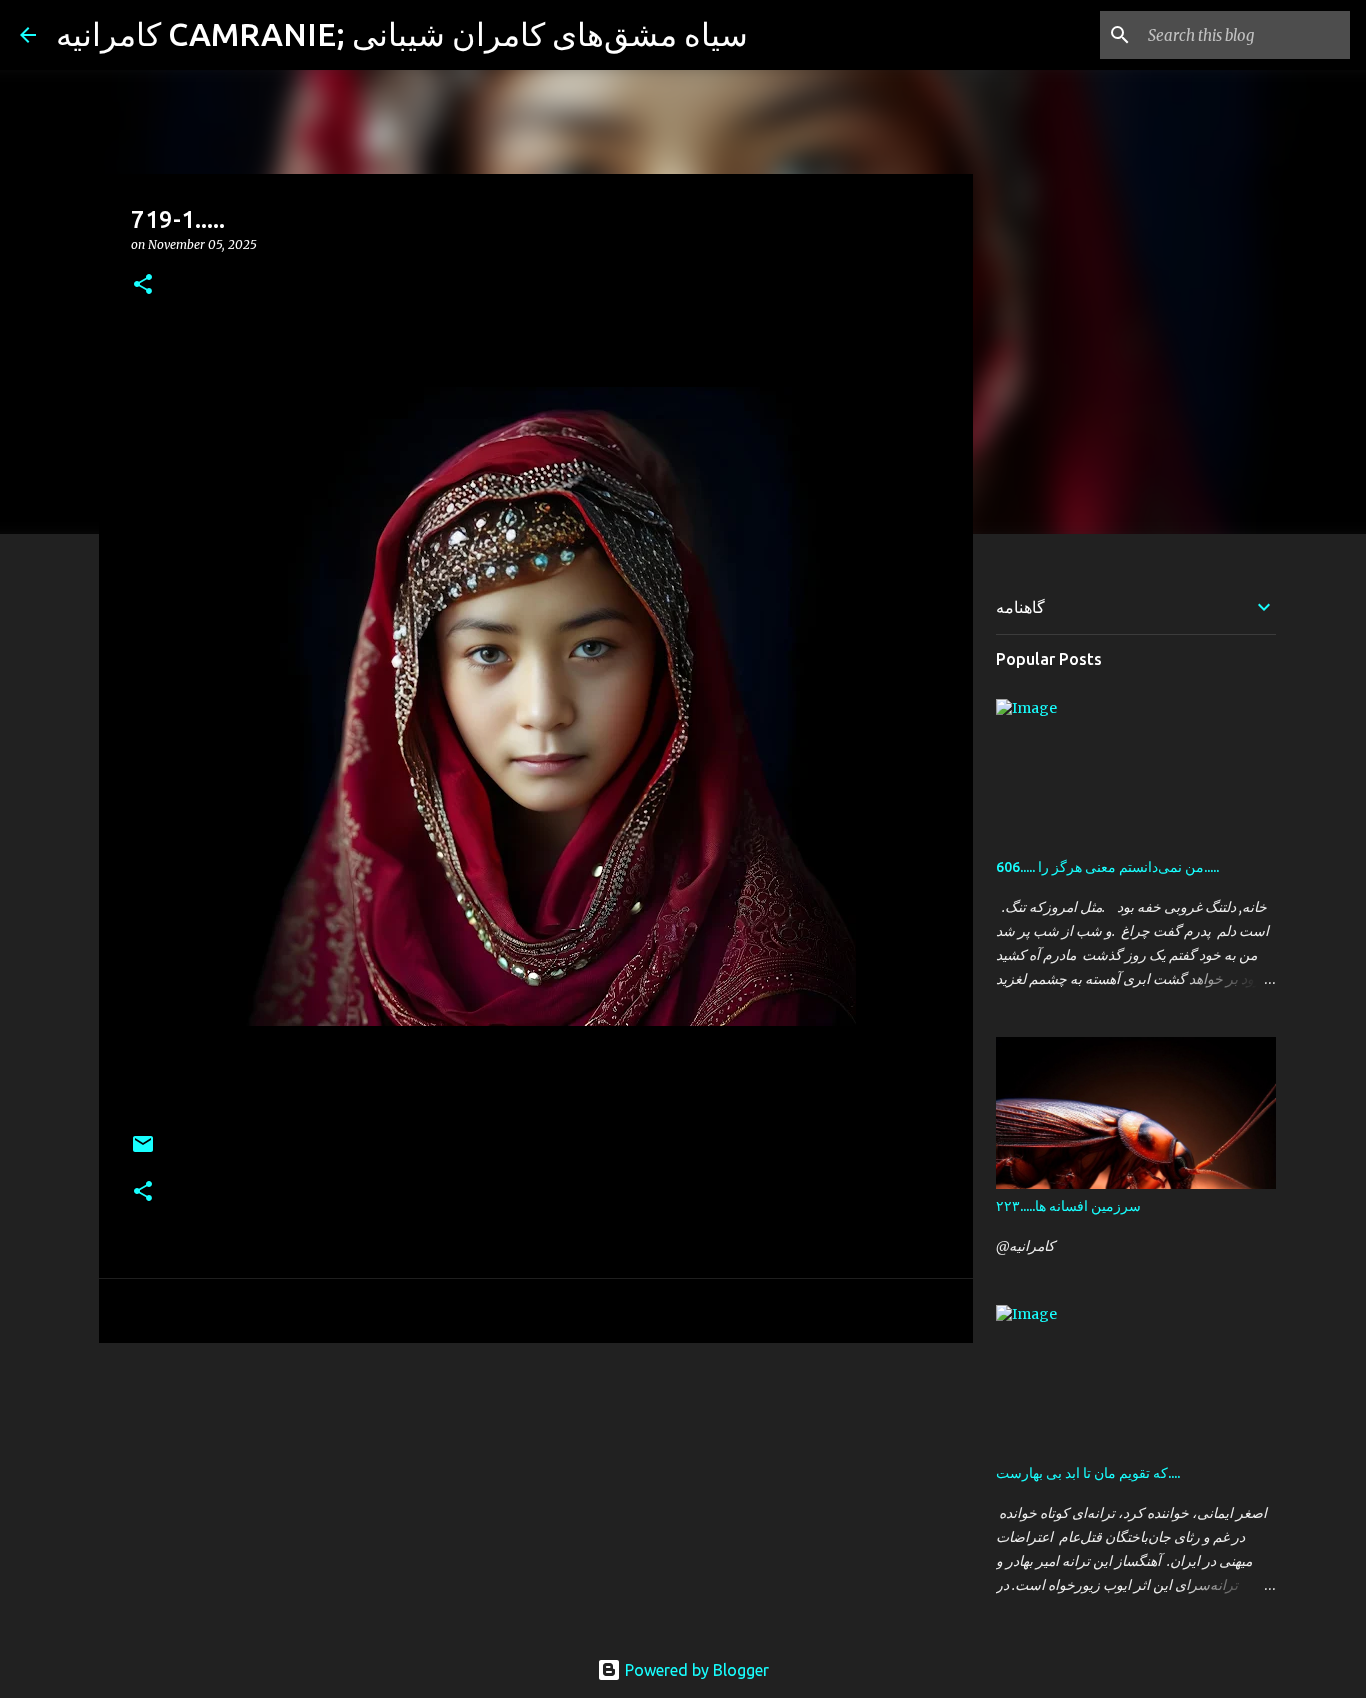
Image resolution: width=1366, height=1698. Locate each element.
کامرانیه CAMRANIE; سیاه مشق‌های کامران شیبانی (402, 34)
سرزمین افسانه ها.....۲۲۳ (1068, 1206)
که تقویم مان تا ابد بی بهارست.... (1088, 1473)
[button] (143, 285)
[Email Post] (143, 1151)
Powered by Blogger (695, 1670)
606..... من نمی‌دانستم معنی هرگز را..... (1107, 867)
